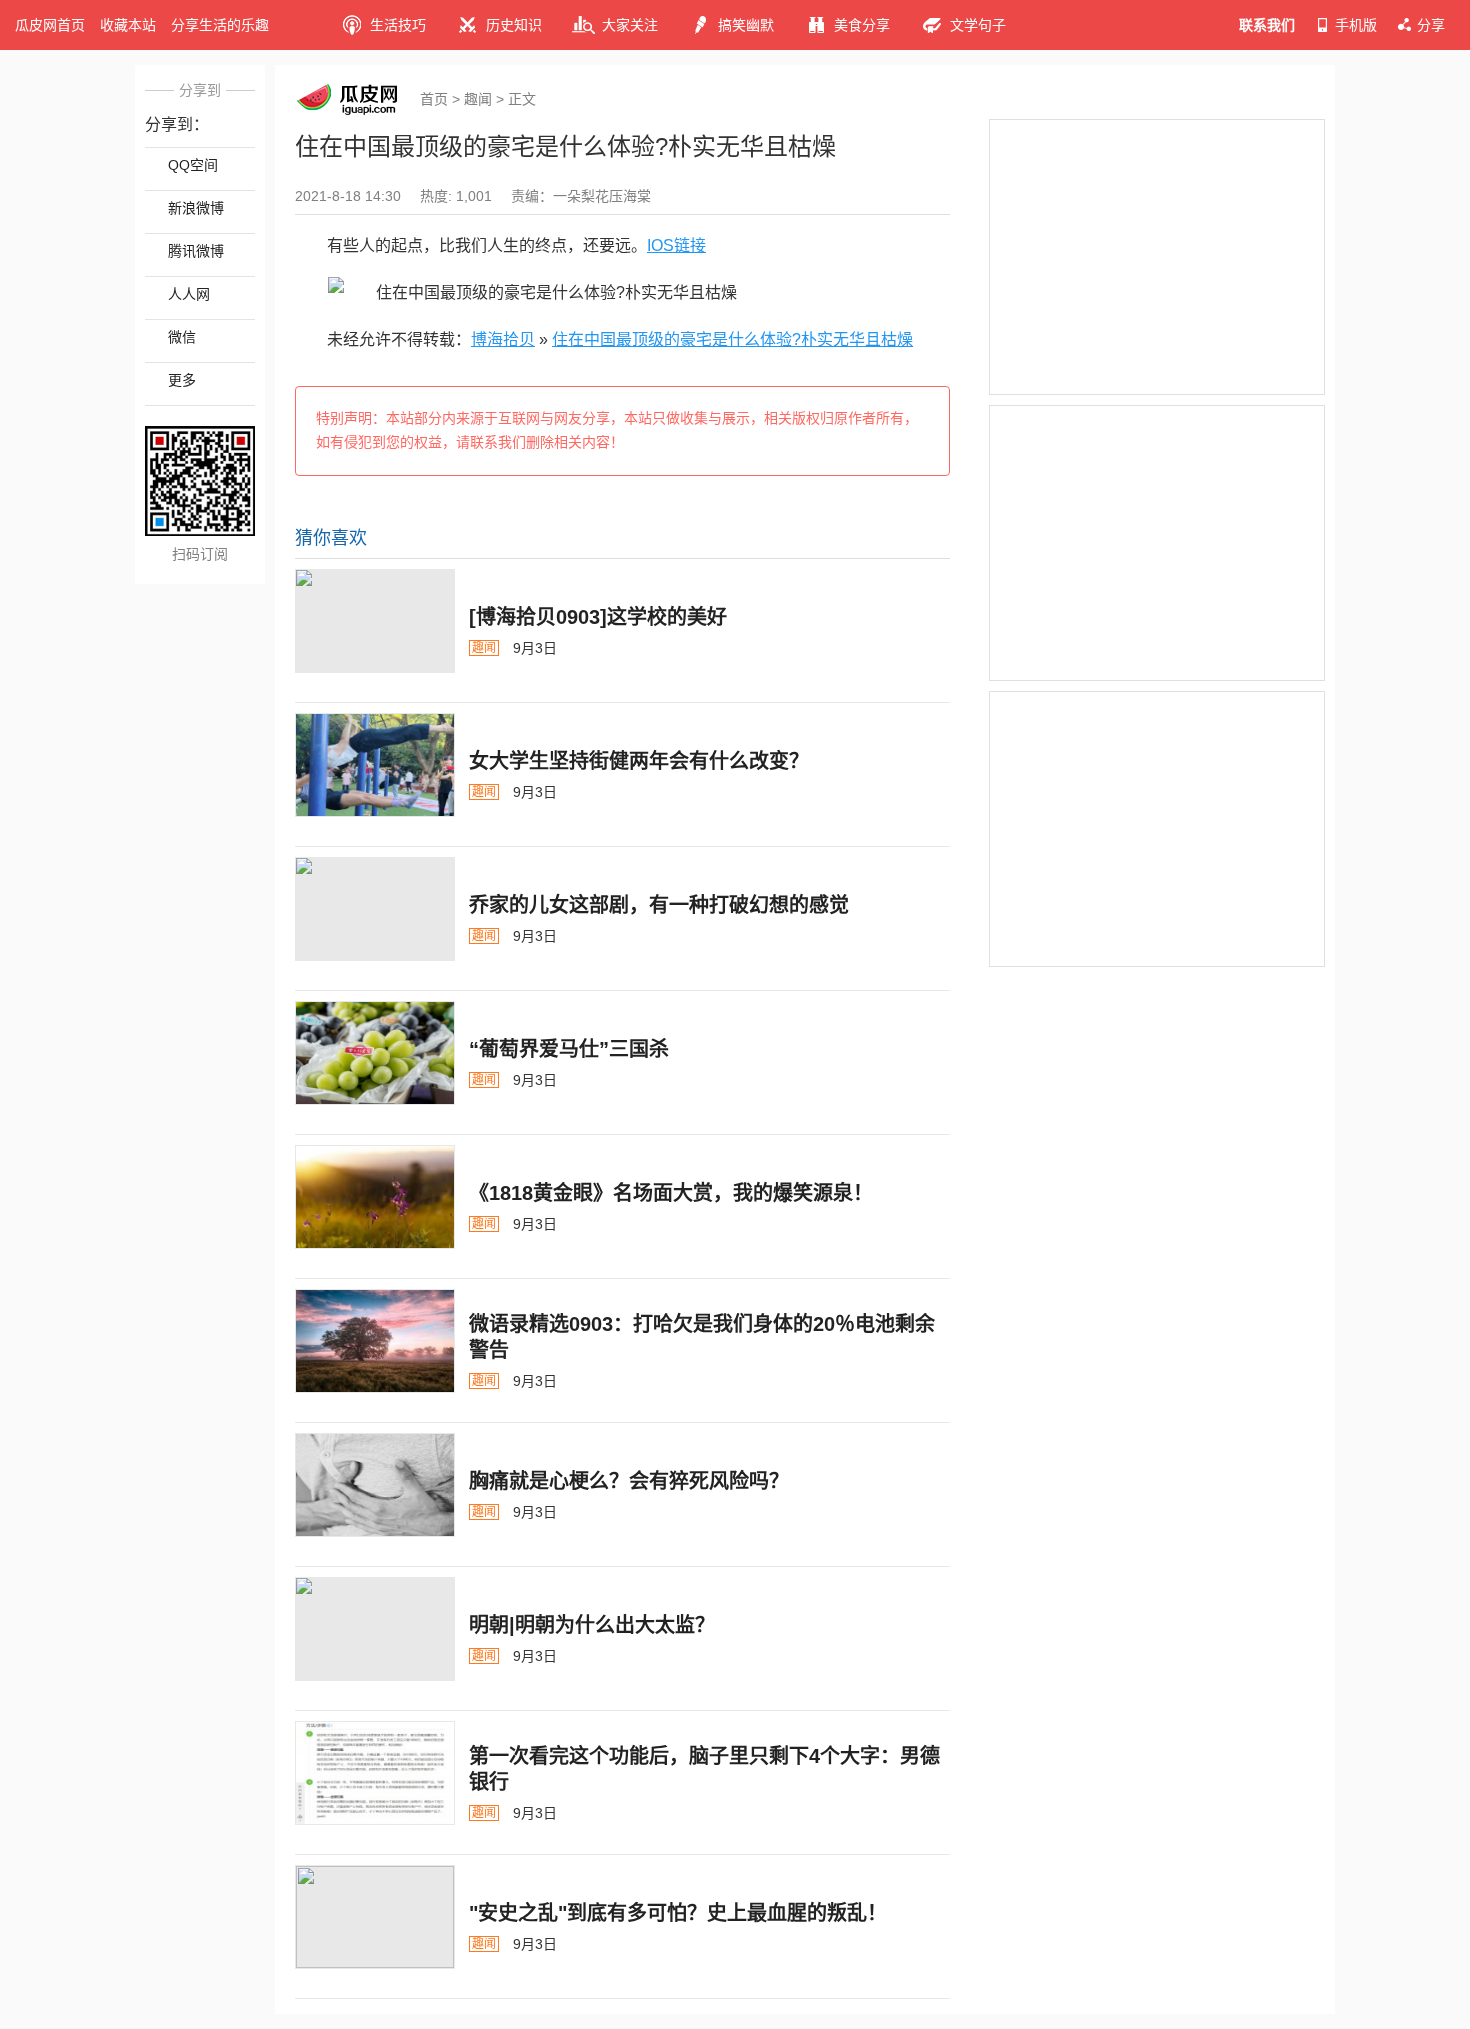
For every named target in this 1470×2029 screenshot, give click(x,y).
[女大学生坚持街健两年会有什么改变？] (375, 765)
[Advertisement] (1157, 257)
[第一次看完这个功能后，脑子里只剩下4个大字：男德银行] (375, 1773)
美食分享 (862, 25)
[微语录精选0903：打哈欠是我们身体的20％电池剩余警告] (375, 1341)
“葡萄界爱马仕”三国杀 (569, 1049)
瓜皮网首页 (50, 25)
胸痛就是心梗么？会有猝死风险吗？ (629, 1481)
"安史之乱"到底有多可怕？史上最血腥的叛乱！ (678, 1913)
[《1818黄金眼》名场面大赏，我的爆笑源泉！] (375, 1197)
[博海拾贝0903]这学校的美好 (598, 617)
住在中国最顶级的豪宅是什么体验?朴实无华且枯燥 (732, 339)
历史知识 (514, 25)
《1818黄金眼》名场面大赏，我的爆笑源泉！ (671, 1193)
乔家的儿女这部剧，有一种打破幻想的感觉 (659, 905)
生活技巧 (398, 25)
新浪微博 (196, 208)
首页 (434, 99)
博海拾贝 (503, 339)
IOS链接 (676, 245)
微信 (182, 337)
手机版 (1356, 25)
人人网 (189, 294)
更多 (182, 380)
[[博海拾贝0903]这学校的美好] (375, 621)
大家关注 (630, 25)
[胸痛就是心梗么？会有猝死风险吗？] (375, 1485)
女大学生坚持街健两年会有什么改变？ (639, 761)
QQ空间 (193, 165)
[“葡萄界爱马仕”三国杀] (375, 1053)
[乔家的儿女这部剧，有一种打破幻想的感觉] (375, 909)
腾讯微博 (196, 251)
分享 (1431, 25)
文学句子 (978, 25)
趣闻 (478, 99)
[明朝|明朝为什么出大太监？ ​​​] (375, 1629)
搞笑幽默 (746, 25)
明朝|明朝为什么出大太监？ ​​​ (595, 1625)
